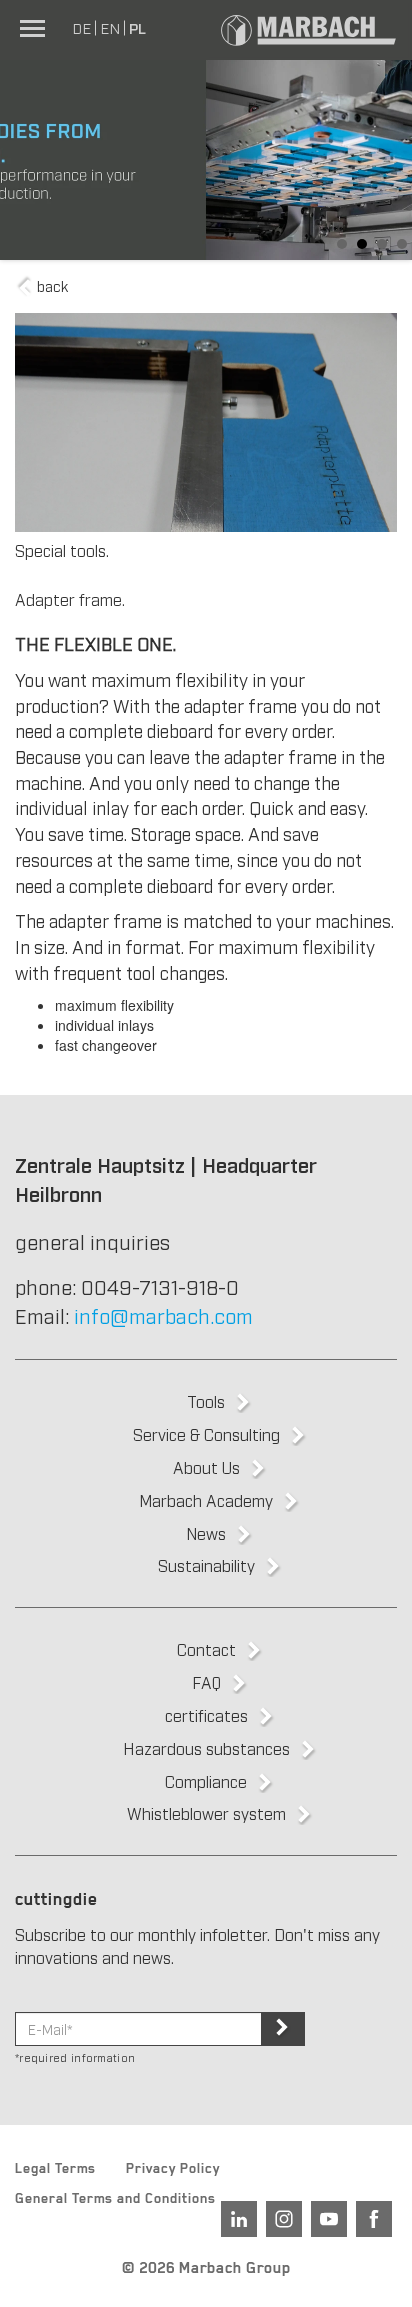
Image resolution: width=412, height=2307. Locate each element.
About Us (206, 1467)
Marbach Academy (206, 1500)
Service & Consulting (206, 1434)
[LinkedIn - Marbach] (239, 2219)
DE (81, 27)
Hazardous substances (206, 1748)
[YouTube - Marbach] (329, 2219)
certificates (206, 1715)
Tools (206, 1401)
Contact (206, 1649)
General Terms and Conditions (115, 2201)
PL (137, 27)
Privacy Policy (173, 2171)
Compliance (206, 1781)
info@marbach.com (163, 1315)
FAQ (206, 1682)
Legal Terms (55, 2171)
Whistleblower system (206, 1813)
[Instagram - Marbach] (284, 2219)
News (206, 1533)
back (50, 285)
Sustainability (206, 1565)
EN (110, 27)
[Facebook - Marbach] (374, 2219)
